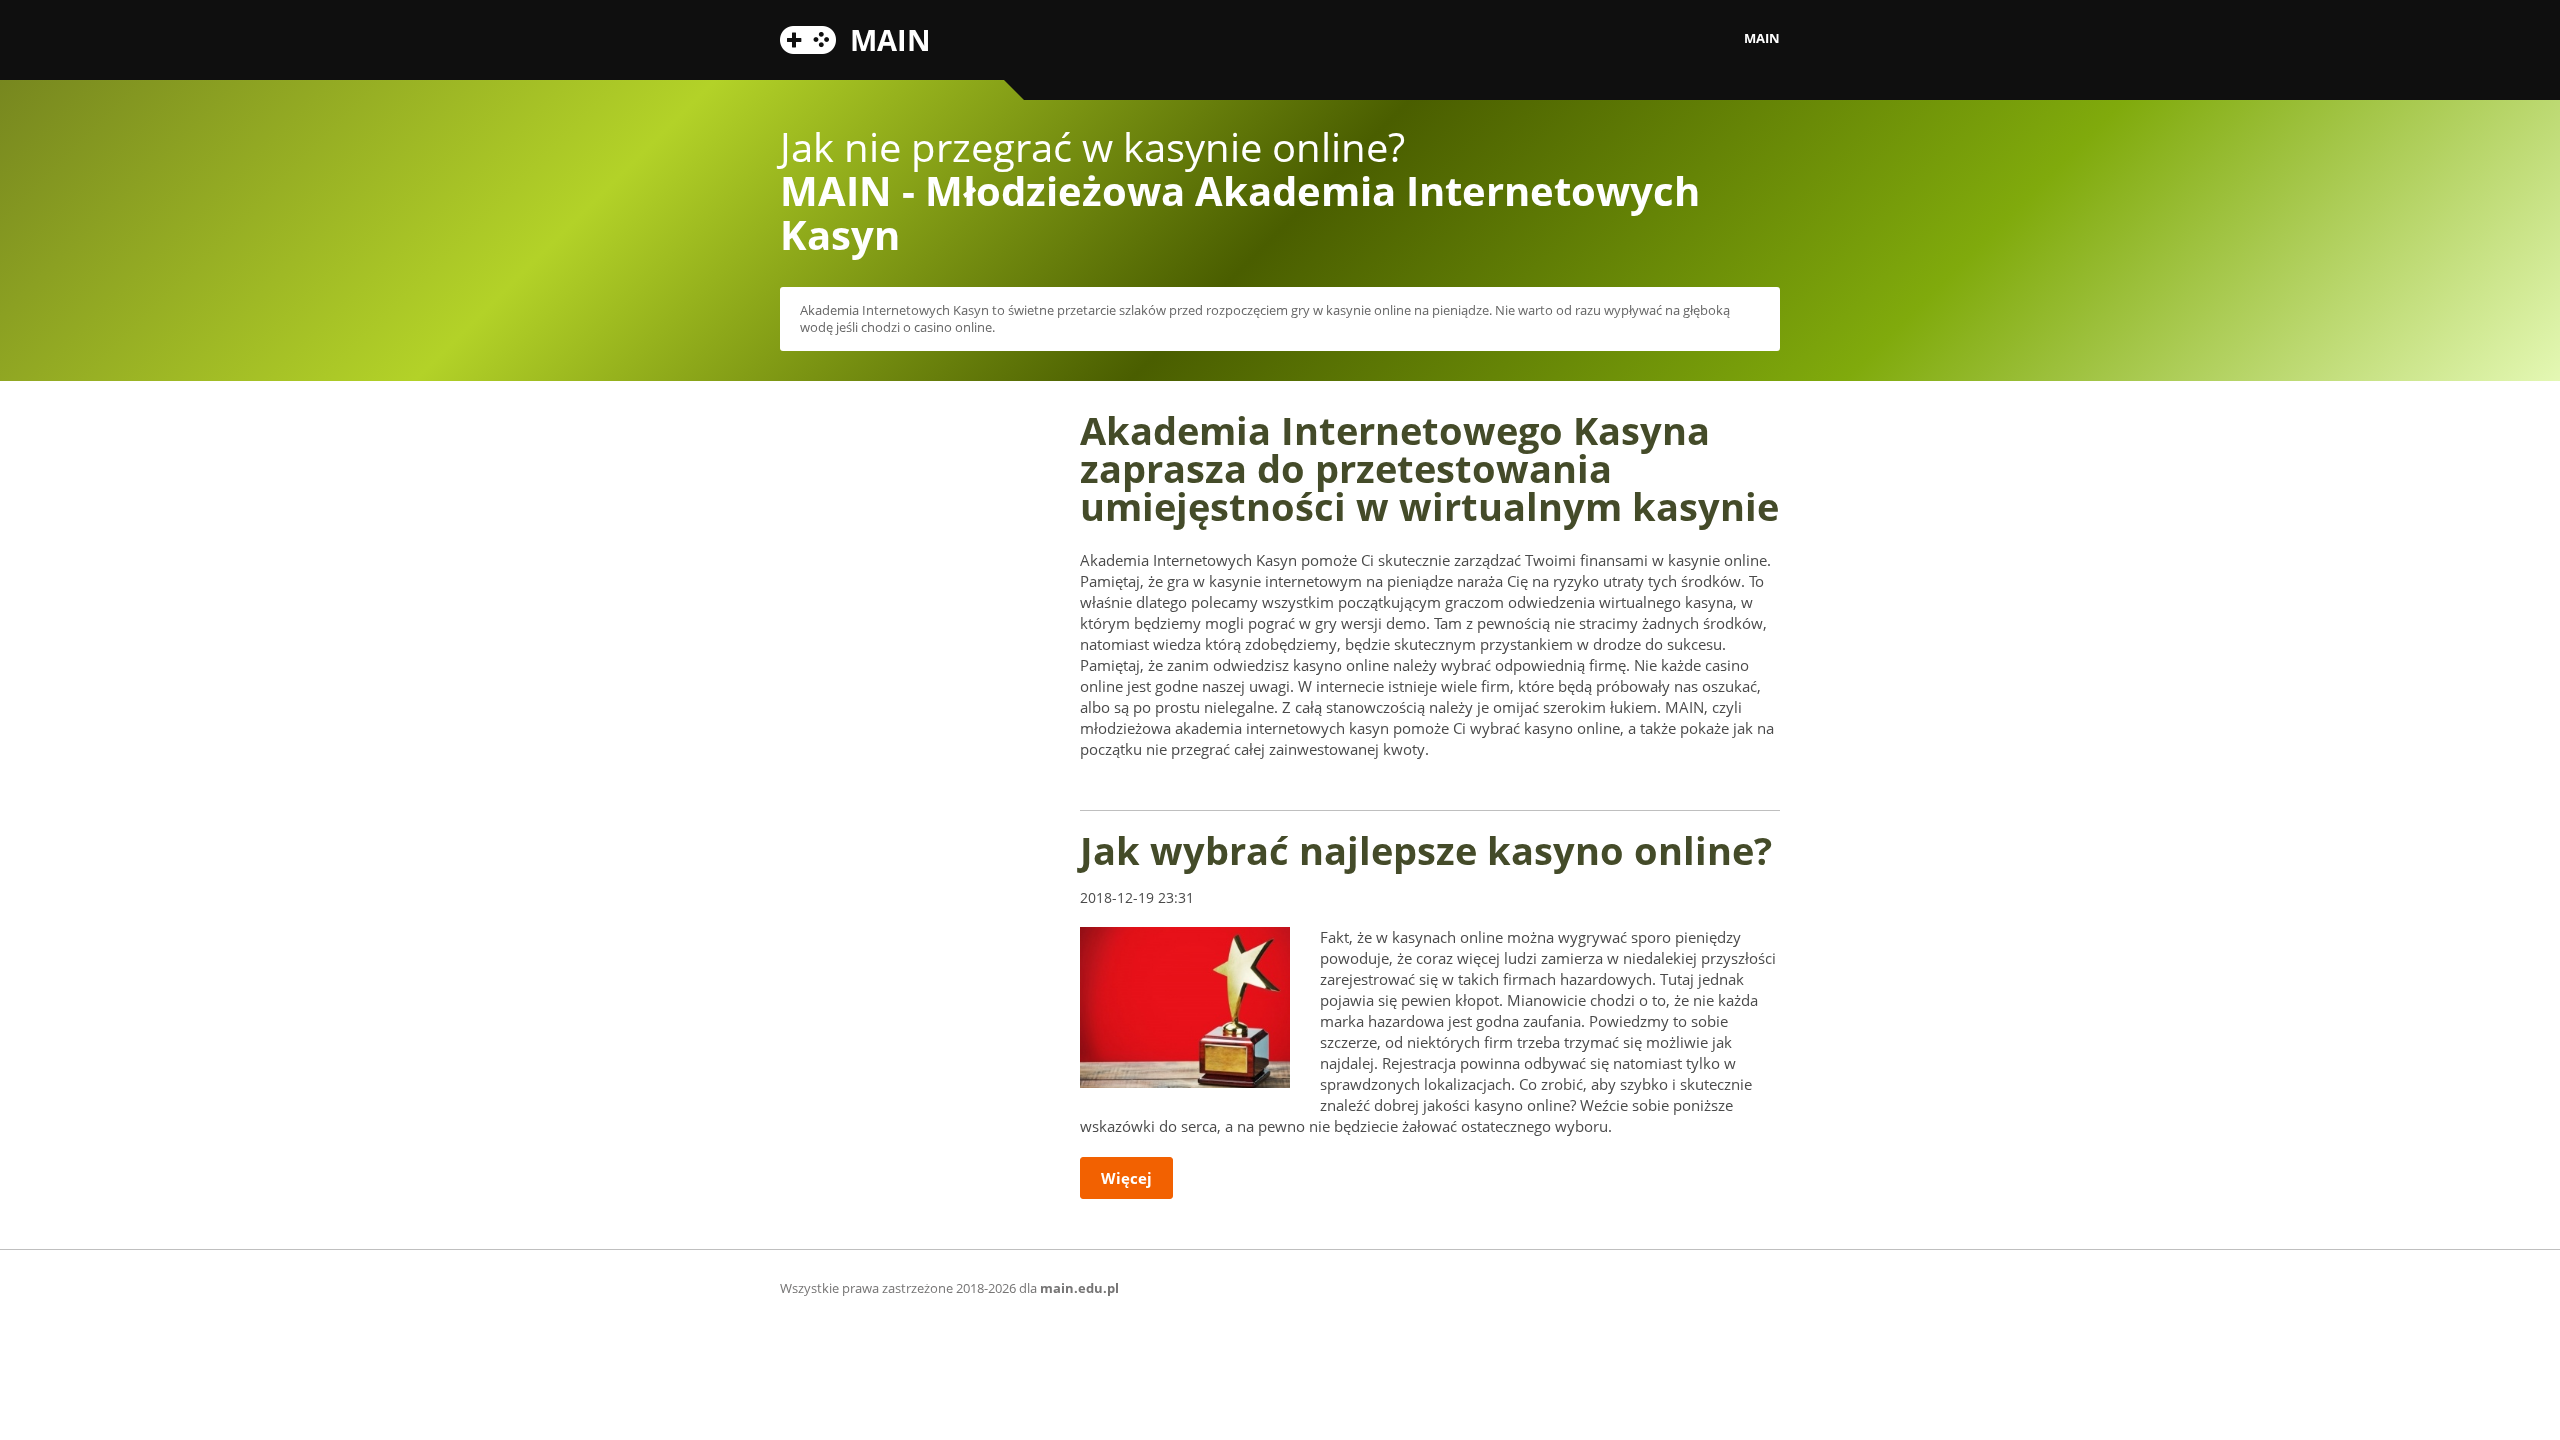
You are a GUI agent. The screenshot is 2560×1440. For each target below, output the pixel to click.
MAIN (890, 37)
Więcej (1126, 1178)
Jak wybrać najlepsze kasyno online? (1426, 850)
